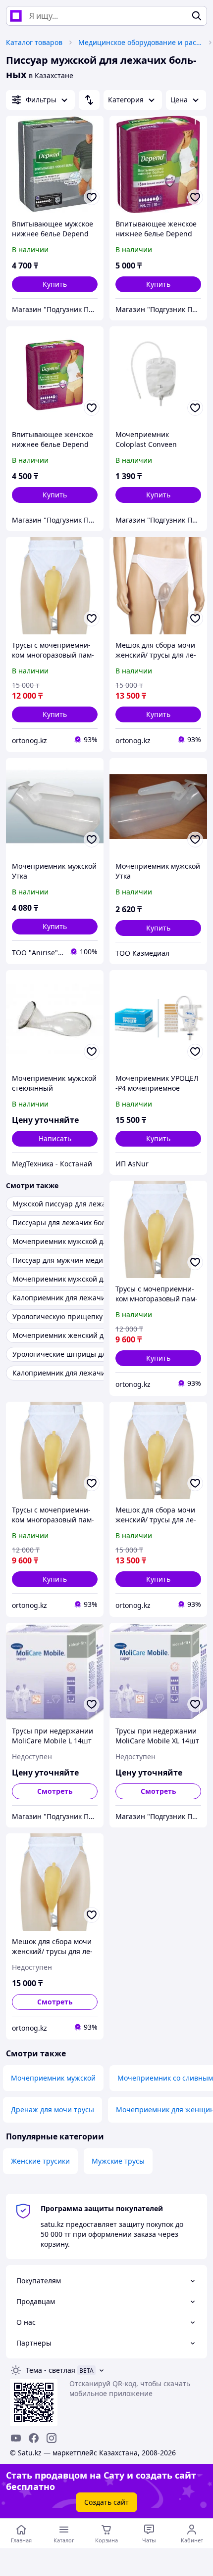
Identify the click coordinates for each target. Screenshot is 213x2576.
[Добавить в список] (92, 197)
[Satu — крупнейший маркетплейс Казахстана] (16, 16)
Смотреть (55, 1791)
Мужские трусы (118, 2161)
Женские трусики (40, 2161)
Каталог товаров (34, 42)
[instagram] (52, 2438)
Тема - (51, 2370)
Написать (55, 1138)
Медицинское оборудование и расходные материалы (140, 42)
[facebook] (34, 2438)
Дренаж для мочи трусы (53, 2110)
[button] (55, 284)
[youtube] (16, 2438)
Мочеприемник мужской (53, 2078)
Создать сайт (106, 2502)
